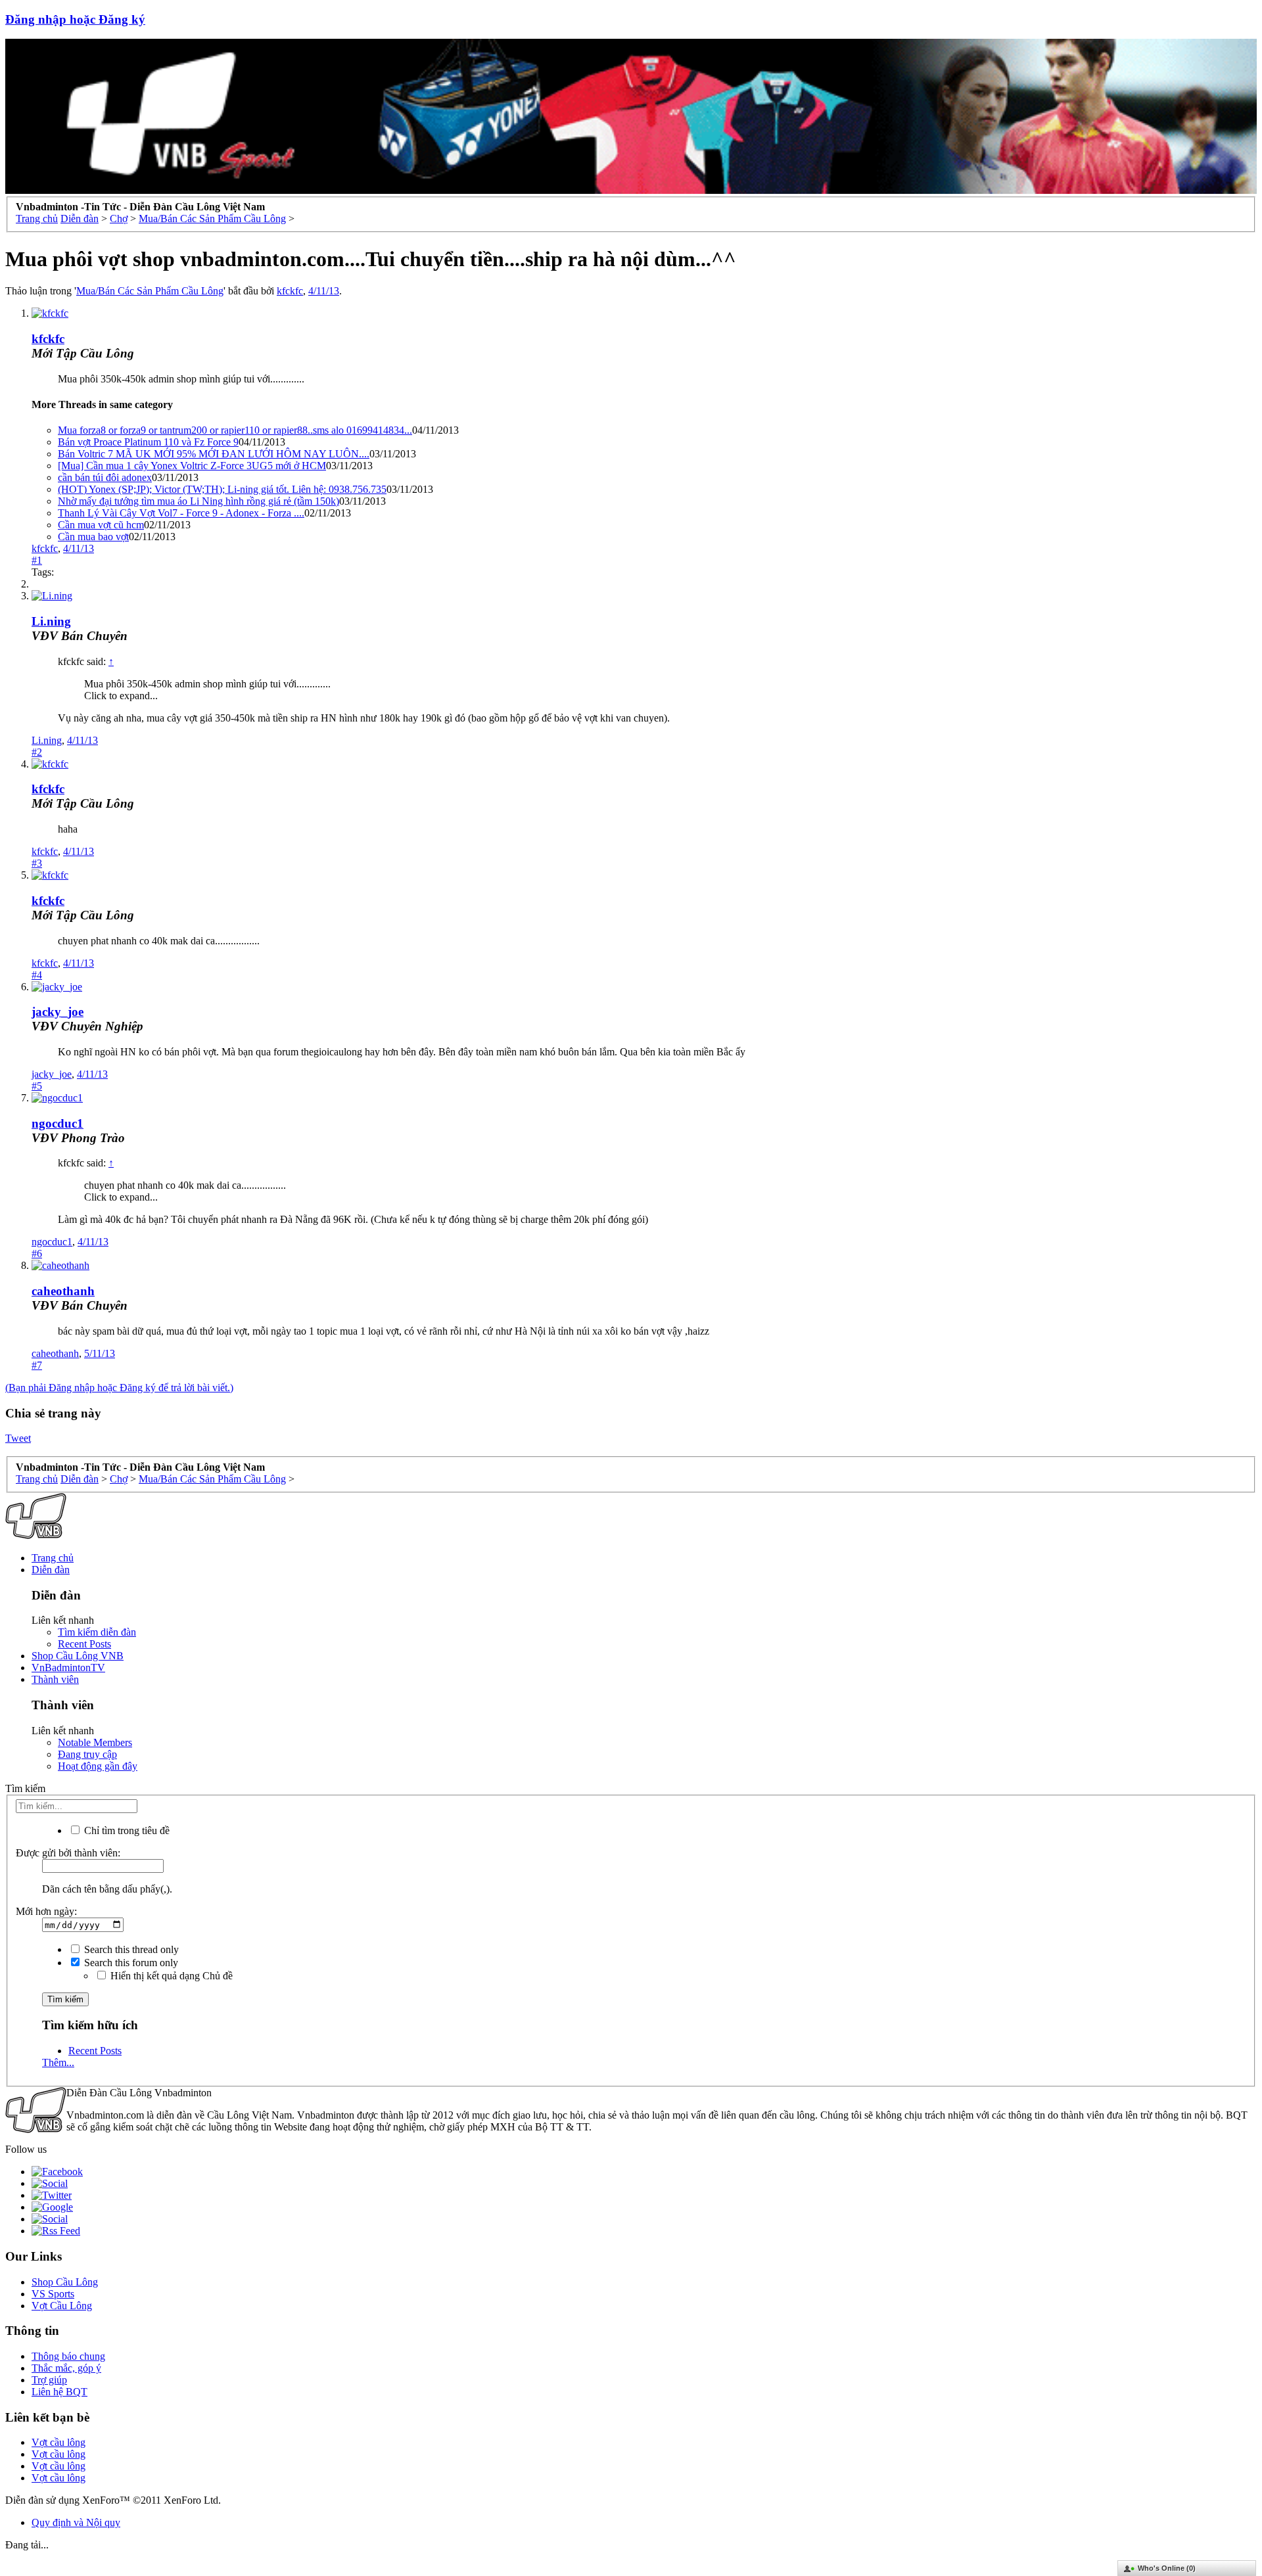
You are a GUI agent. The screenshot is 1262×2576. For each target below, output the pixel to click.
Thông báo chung (68, 2356)
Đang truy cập (87, 1754)
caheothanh (63, 1291)
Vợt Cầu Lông (62, 2306)
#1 (37, 560)
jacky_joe (58, 1012)
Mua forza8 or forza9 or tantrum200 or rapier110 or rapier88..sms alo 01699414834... (235, 430)
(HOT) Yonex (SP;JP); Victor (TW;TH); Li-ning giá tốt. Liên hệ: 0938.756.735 (222, 489)
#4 (37, 975)
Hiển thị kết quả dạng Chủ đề (170, 1976)
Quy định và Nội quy (76, 2522)
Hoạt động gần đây (98, 1766)
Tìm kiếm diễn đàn (97, 1632)
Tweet (18, 1438)
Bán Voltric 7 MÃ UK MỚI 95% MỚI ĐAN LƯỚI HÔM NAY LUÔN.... (214, 454)
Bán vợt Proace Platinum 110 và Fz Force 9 (148, 442)
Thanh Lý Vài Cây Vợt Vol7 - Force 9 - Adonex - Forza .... (181, 513)
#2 (37, 752)
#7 (37, 1365)
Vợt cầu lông (58, 2442)
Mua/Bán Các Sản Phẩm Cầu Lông (150, 291)
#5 (37, 1086)
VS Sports (53, 2294)
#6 (37, 1253)
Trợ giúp (49, 2380)
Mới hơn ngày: (46, 1911)
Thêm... (58, 2062)
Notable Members (95, 1742)
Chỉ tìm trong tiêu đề (126, 1830)
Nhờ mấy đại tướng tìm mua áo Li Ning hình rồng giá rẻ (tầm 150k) (199, 501)
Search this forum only (130, 1963)
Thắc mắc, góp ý (66, 2368)
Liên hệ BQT (59, 2392)
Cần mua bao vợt (93, 537)
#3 (37, 863)
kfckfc (290, 291)
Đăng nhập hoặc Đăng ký (75, 19)
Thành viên (55, 1679)
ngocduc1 (58, 1123)
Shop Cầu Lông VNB (78, 1656)
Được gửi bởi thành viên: (68, 1853)
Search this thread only (130, 1949)
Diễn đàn (51, 1570)
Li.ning (51, 621)
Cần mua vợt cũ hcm (101, 525)
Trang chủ (53, 1558)
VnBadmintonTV (68, 1667)
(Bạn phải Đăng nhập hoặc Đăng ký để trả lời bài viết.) (119, 1388)
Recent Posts (84, 1644)
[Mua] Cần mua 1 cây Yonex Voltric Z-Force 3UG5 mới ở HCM (192, 466)
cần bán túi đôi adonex (105, 477)
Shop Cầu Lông (65, 2282)
